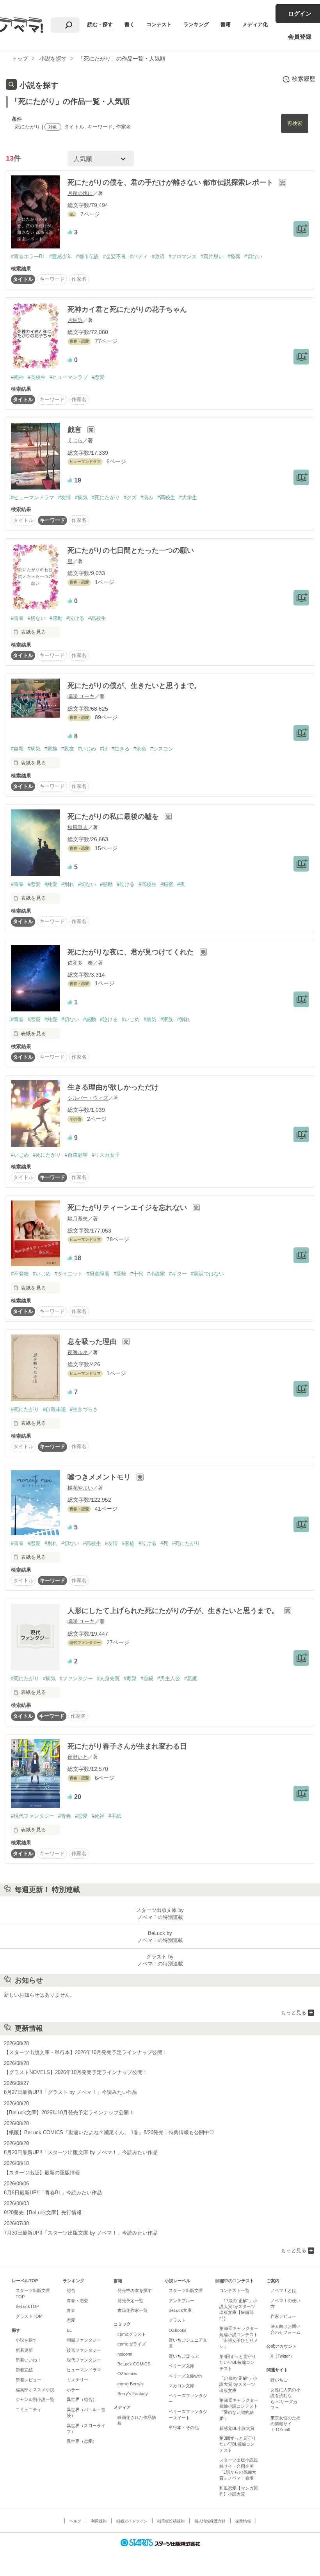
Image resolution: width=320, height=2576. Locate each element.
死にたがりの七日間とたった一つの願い (131, 550)
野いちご (279, 2380)
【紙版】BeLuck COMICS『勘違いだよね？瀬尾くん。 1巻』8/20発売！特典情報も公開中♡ (109, 2132)
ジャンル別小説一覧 (35, 2399)
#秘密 (167, 884)
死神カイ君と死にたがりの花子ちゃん (127, 309)
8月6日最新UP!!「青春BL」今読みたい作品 (53, 2193)
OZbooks (178, 2330)
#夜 (181, 884)
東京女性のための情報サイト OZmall (285, 2424)
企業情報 (243, 2521)
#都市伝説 (88, 256)
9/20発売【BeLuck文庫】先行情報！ (45, 2212)
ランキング (196, 24)
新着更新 (24, 2350)
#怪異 (234, 256)
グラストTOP (29, 2316)
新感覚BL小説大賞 (237, 2428)
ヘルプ (75, 2521)
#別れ (68, 884)
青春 (71, 2310)
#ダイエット (69, 1274)
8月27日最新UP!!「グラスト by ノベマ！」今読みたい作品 (71, 2092)
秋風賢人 (78, 827)
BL (69, 2330)
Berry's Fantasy (133, 2394)
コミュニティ (28, 2410)
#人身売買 (108, 1678)
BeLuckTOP (27, 2306)
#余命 (140, 749)
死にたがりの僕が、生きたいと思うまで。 (134, 686)
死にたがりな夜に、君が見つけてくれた (132, 952)
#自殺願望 (76, 1155)
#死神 (17, 377)
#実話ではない (207, 1274)
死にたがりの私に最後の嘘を (114, 816)
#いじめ (87, 749)
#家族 (51, 749)
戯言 (76, 430)
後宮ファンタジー (84, 2350)
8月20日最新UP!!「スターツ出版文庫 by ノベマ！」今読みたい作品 (81, 2152)
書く (130, 24)
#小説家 (156, 1274)
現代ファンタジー (84, 2360)
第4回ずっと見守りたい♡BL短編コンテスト (238, 2363)
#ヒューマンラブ (69, 377)
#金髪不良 (115, 256)
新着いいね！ (28, 2360)
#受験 (120, 1274)
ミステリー (77, 2380)
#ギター (178, 1274)
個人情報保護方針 (210, 2521)
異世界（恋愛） (82, 2441)
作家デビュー (283, 2316)
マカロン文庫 (181, 2386)
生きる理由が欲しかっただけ (113, 1087)
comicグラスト (132, 2334)
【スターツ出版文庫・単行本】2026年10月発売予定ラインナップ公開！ (86, 2052)
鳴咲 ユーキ (81, 696)
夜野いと (78, 1757)
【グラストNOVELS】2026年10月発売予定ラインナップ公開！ (76, 2072)
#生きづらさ (84, 1409)
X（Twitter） (282, 2356)
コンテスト (159, 24)
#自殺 (17, 749)
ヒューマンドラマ (84, 2370)
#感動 (56, 618)
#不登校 (20, 1274)
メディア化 (255, 24)
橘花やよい (80, 1488)
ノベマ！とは (283, 2290)
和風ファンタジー (84, 2340)
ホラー (73, 2390)
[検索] (69, 25)
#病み (147, 498)
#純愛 (51, 884)
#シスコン (162, 749)
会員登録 (300, 37)
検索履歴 (304, 79)
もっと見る (294, 2012)
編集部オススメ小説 (35, 2390)
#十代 (137, 1274)
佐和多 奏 (80, 963)
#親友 (68, 749)
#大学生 (188, 498)
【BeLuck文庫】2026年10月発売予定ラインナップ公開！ (69, 2112)
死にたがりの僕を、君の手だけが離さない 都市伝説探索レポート (171, 182)
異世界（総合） (82, 2399)
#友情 (65, 498)
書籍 (226, 24)
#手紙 (115, 1816)
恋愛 (71, 2320)
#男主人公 (169, 1678)
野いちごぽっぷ (184, 2356)
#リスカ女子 (106, 1155)
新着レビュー (28, 2380)
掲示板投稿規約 (171, 2521)
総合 (71, 2290)
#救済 (158, 256)
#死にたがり (106, 498)
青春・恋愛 (77, 2301)
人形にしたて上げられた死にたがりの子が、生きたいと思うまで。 (174, 1611)
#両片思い (212, 256)
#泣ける (75, 618)
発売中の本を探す (135, 2290)
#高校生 (37, 377)
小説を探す (26, 2340)
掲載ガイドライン (132, 2521)
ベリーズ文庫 (181, 2366)
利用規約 (99, 2521)
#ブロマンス (183, 256)
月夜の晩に (80, 193)
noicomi (125, 2354)
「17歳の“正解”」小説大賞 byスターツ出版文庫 (238, 2384)
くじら (75, 440)
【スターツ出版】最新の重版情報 (42, 2173)
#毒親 (130, 1678)
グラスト (177, 2320)
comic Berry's (131, 2384)
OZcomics (127, 2374)
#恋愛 (98, 377)
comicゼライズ (132, 2344)
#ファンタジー (76, 1678)
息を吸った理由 (93, 1342)
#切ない (253, 256)
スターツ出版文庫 (186, 2290)
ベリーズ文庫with (185, 2376)
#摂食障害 (98, 1274)
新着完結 (24, 2370)
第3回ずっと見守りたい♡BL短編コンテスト (238, 2444)
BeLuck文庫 (180, 2310)
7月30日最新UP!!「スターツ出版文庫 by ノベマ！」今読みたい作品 (81, 2233)
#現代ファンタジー (33, 1816)
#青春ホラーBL (28, 256)
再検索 (295, 123)
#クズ (130, 498)
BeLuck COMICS (134, 2364)
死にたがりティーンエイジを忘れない (128, 1208)
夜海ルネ (78, 1352)
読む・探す (100, 24)
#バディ (139, 256)
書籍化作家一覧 (132, 2310)
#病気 (81, 498)
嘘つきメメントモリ (100, 1477)
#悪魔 (191, 1678)
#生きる (121, 749)
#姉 (104, 749)
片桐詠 (75, 320)
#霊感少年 (61, 256)
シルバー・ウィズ (88, 1098)
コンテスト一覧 (234, 2290)
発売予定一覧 (130, 2301)
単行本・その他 (184, 2428)
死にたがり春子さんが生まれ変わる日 (127, 1746)
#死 (164, 1543)
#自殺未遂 (54, 1409)
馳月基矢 (78, 1219)
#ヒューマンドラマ (33, 498)
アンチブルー (181, 2301)
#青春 (17, 618)
